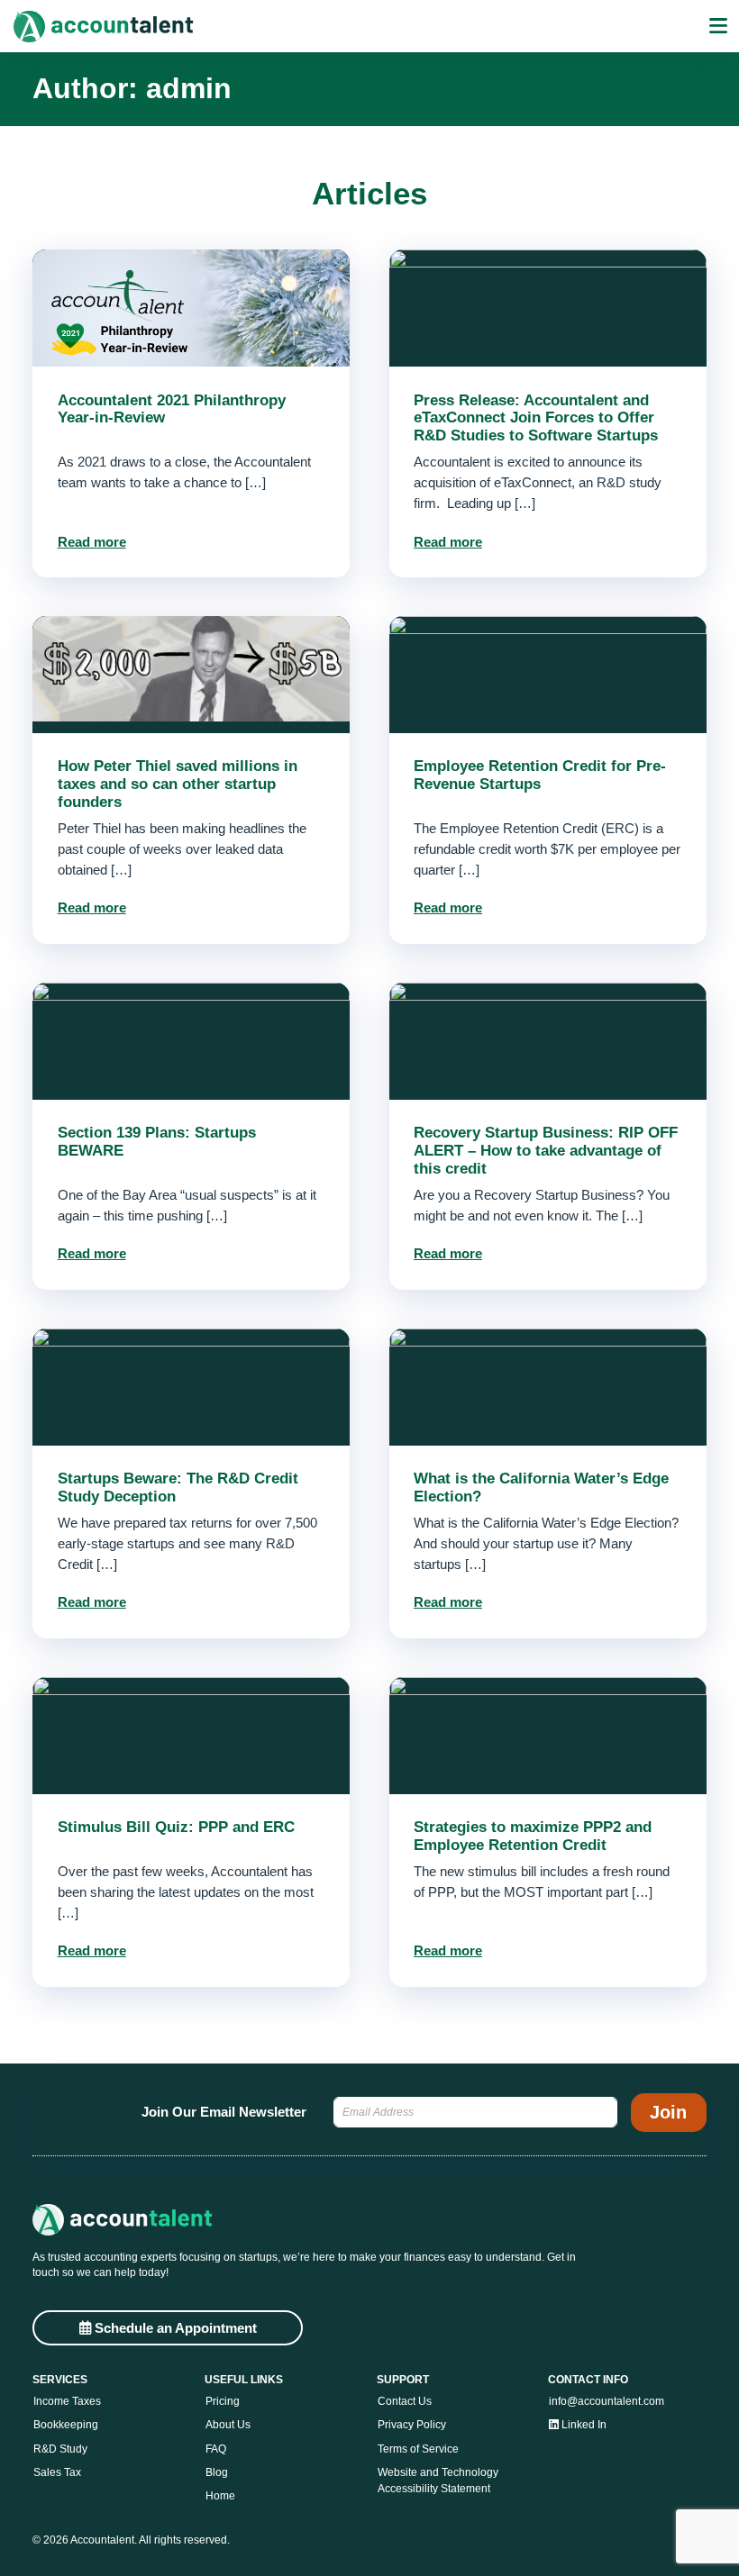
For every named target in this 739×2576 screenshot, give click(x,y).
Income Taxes (67, 2401)
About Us (228, 2425)
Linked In (583, 2425)
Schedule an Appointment (174, 2328)
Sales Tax (57, 2472)
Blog (217, 2472)
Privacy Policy (412, 2425)
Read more (92, 542)
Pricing (223, 2401)
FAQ (216, 2449)
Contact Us (405, 2401)
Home (220, 2496)
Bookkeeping (66, 2425)
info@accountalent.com (607, 2401)
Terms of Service (418, 2449)
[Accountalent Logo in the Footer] (369, 2220)
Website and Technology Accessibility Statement (438, 2481)
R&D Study (60, 2449)
